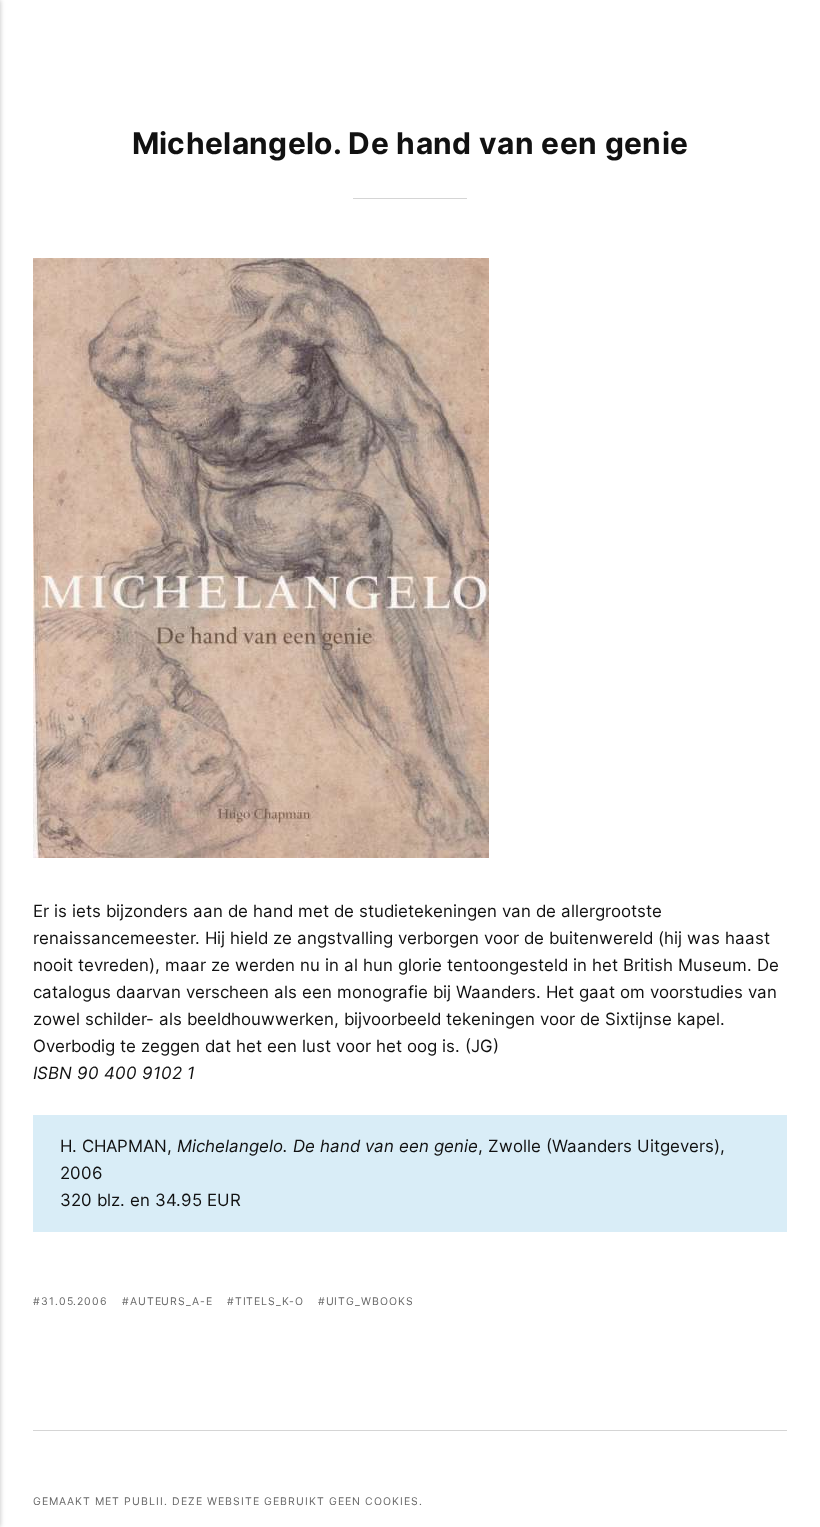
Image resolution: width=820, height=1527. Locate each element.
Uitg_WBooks (370, 1301)
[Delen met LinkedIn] (750, 1304)
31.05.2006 (74, 1301)
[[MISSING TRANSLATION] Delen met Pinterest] (725, 1304)
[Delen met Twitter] (700, 1304)
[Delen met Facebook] (675, 1304)
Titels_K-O (269, 1301)
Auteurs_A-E (171, 1301)
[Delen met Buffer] (774, 1304)
